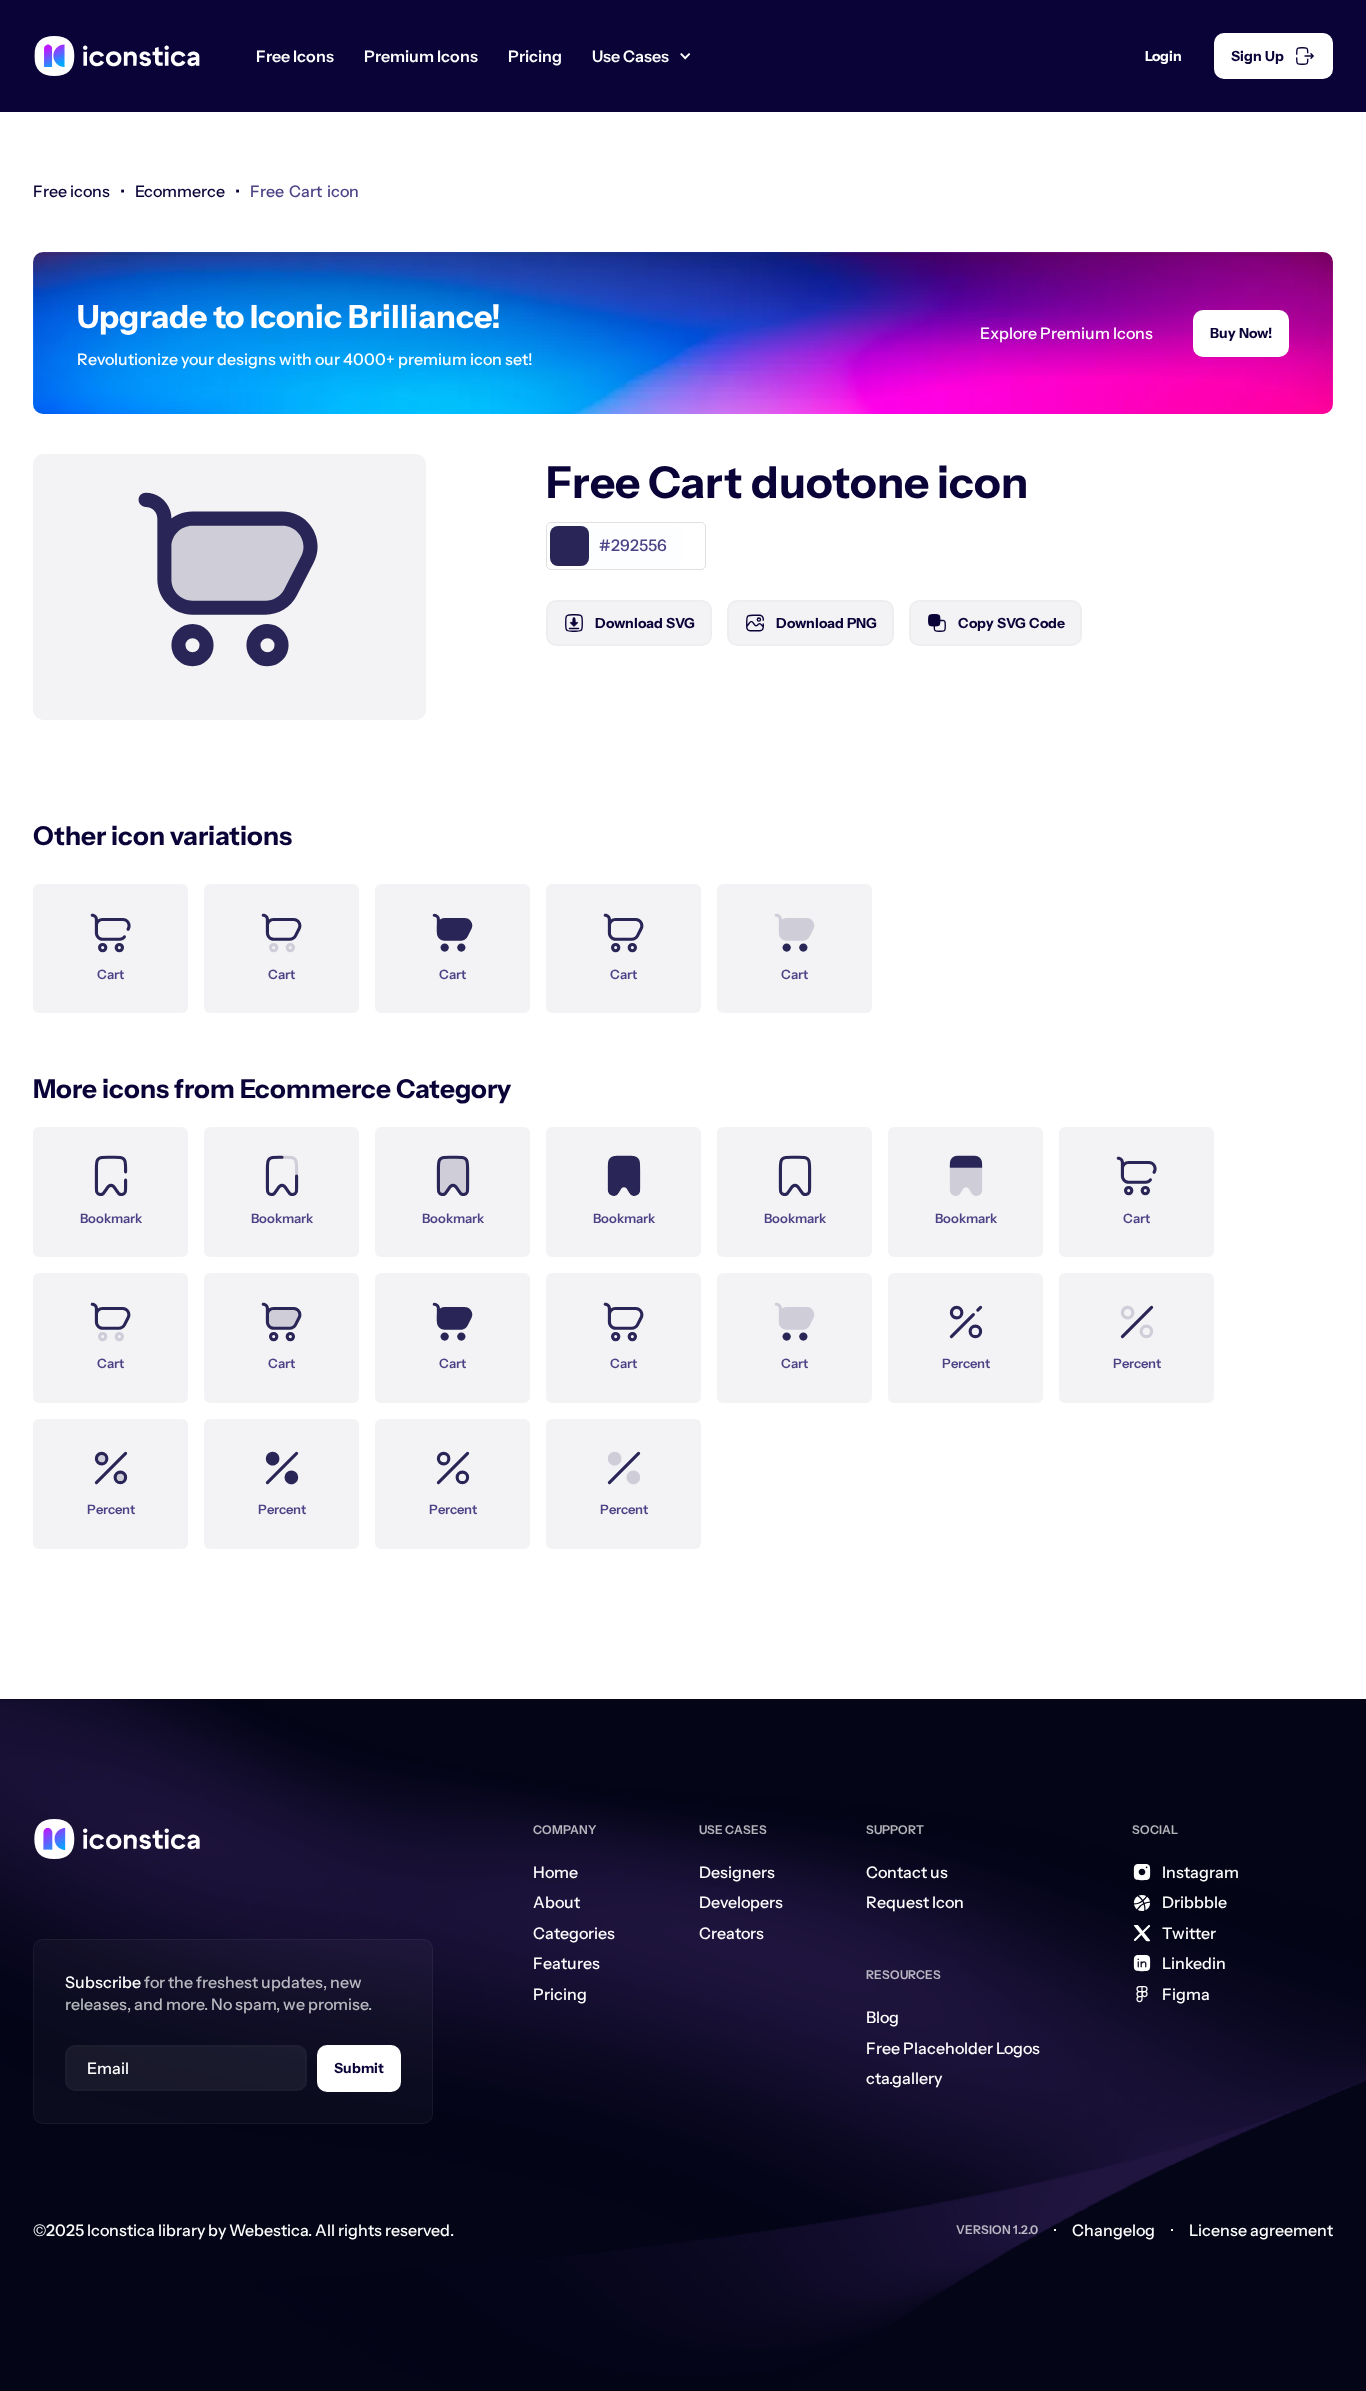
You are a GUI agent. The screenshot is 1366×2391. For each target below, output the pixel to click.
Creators (731, 1933)
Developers (741, 1902)
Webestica (268, 2230)
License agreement (1261, 2230)
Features (566, 1963)
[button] (649, 56)
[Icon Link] (110, 937)
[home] (117, 56)
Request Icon (915, 1902)
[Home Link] (117, 1839)
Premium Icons (421, 56)
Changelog (1113, 2230)
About (556, 1902)
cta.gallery (904, 2078)
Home (555, 1872)
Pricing (535, 56)
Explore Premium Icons (1066, 333)
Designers (737, 1872)
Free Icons (295, 56)
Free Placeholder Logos (953, 2048)
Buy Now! (1241, 333)
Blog (882, 2017)
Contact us (907, 1872)
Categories (574, 1933)
